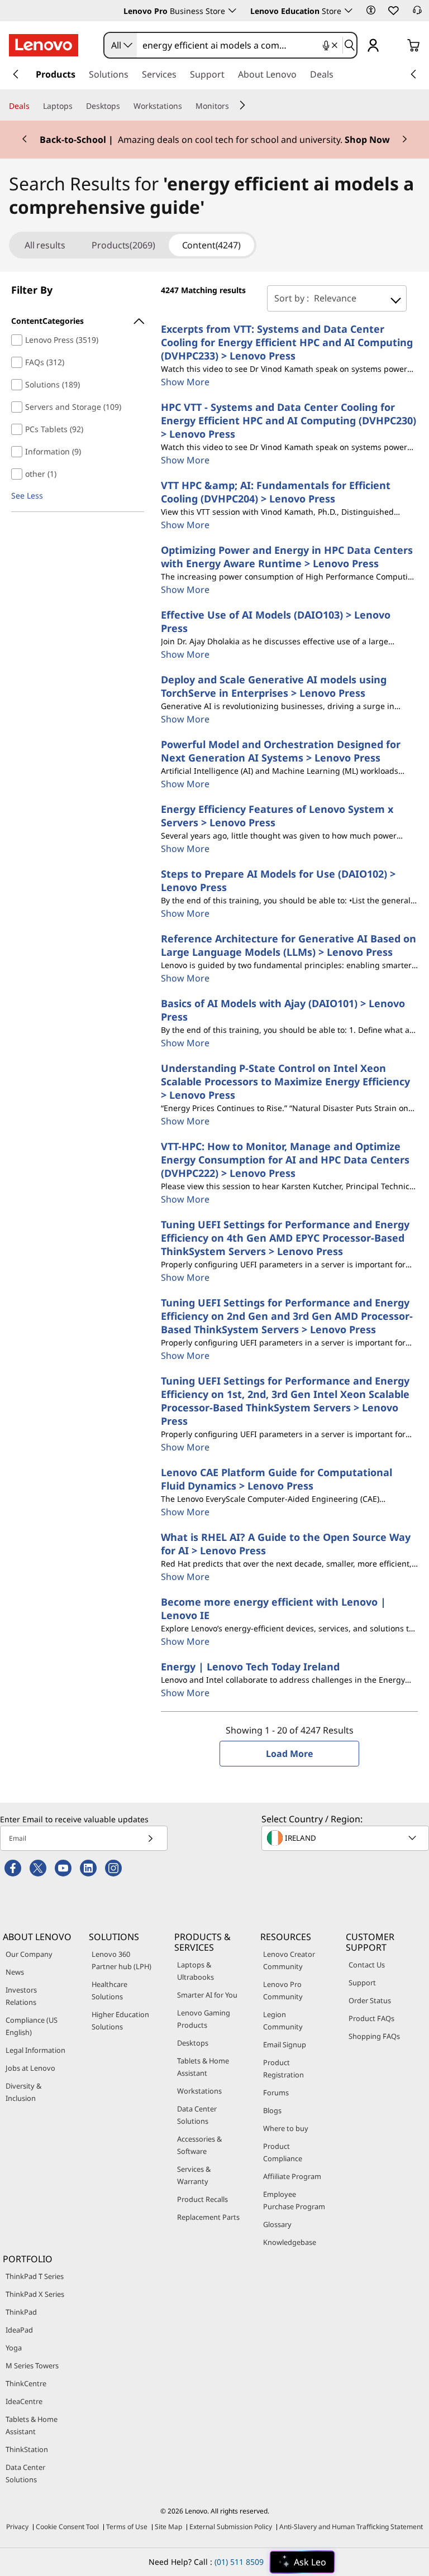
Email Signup (285, 2044)
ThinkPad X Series (35, 2294)
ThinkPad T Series (35, 2276)
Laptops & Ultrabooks (196, 1971)
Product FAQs (371, 2018)
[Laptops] (77, 106)
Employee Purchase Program (294, 2200)
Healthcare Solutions (109, 1990)
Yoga (14, 2348)
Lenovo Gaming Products (204, 2019)
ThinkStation (27, 2449)
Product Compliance (283, 2152)
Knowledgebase (290, 2242)
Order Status (370, 2000)
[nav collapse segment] (413, 74)
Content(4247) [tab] (211, 245)
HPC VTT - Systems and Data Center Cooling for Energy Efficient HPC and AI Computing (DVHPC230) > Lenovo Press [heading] (289, 420)
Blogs (272, 2110)
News (15, 1972)
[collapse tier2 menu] (242, 105)
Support (362, 1983)
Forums (276, 2093)
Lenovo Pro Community (283, 1990)
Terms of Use (127, 2527)
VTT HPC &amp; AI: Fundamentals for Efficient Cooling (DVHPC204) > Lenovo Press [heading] (276, 492)
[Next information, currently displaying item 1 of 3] (404, 140)
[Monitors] (233, 106)
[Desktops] (125, 106)
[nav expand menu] (16, 74)
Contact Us (367, 1965)
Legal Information (35, 2050)
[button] (371, 10)
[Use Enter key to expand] (395, 46)
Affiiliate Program (292, 2176)
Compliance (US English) (32, 2026)
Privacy (17, 2527)
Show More (185, 382)
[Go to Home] (44, 45)
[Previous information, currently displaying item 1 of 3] (25, 140)
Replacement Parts (208, 2217)
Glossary (277, 2224)
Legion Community (283, 2020)
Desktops (193, 2043)
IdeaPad (19, 2330)
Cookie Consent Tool (67, 2527)
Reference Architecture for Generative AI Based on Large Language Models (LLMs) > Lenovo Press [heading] (289, 945)
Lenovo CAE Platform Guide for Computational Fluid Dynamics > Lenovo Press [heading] (277, 1479)
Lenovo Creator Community (289, 1960)
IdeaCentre (24, 2401)
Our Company (29, 1954)
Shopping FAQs (374, 2036)
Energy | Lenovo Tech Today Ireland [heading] (250, 1667)
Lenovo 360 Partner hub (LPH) (121, 1960)
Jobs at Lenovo (30, 2068)
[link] (417, 13)
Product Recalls (202, 2199)
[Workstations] (187, 106)
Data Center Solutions (197, 2115)
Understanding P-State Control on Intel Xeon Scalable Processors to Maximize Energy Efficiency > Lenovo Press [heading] (285, 1081)
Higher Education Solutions (120, 2020)
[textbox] (346, 1838)
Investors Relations (21, 1996)
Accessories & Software (199, 2145)
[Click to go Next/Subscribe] (150, 1838)
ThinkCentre (26, 2383)
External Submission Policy (231, 2527)
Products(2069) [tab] (123, 245)
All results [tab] (45, 245)
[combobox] (121, 45)
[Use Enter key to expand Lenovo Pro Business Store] (232, 11)
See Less (27, 495)
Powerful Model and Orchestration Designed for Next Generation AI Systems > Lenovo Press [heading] (281, 751)
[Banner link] (214, 140)
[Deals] (34, 106)
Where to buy (286, 2128)
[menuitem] (78, 321)
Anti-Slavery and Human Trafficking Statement (351, 2527)
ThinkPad (21, 2312)
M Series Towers (32, 2366)
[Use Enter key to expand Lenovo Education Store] (349, 11)
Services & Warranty (194, 2175)
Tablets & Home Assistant (203, 2067)
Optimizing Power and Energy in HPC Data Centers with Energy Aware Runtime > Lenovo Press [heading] (287, 557)
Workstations (199, 2091)
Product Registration (283, 2069)
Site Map (168, 2527)
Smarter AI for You (207, 1995)
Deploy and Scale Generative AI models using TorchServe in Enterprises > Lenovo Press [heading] (274, 686)
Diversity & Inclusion (23, 2092)
